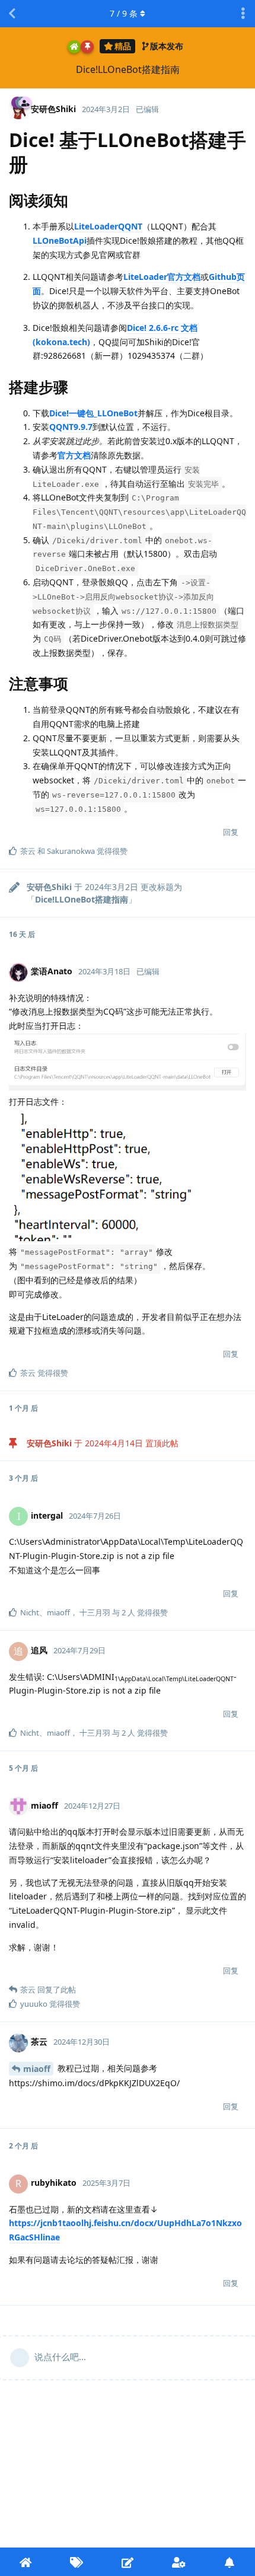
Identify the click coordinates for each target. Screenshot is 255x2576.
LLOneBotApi (60, 240)
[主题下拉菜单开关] (243, 14)
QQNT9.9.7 (71, 427)
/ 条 (124, 13)
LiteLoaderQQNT (108, 226)
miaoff (37, 2069)
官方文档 (74, 455)
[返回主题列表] (12, 14)
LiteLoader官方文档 (162, 277)
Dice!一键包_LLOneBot (93, 413)
